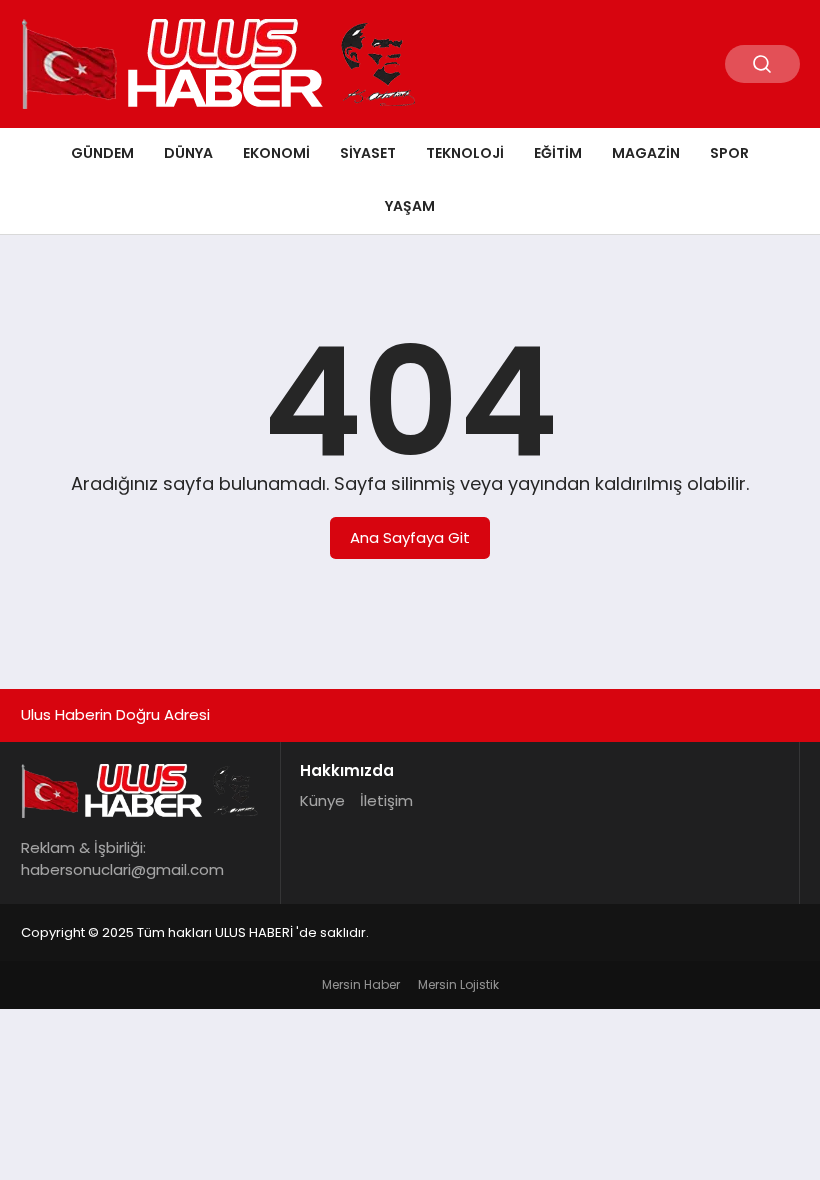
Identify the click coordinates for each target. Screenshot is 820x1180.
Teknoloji (465, 153)
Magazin (646, 153)
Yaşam (410, 206)
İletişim (386, 800)
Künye (322, 800)
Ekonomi (276, 153)
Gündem (102, 153)
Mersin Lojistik (458, 984)
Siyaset (368, 153)
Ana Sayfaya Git (410, 537)
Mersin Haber (361, 984)
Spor (729, 153)
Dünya (188, 153)
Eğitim (558, 153)
